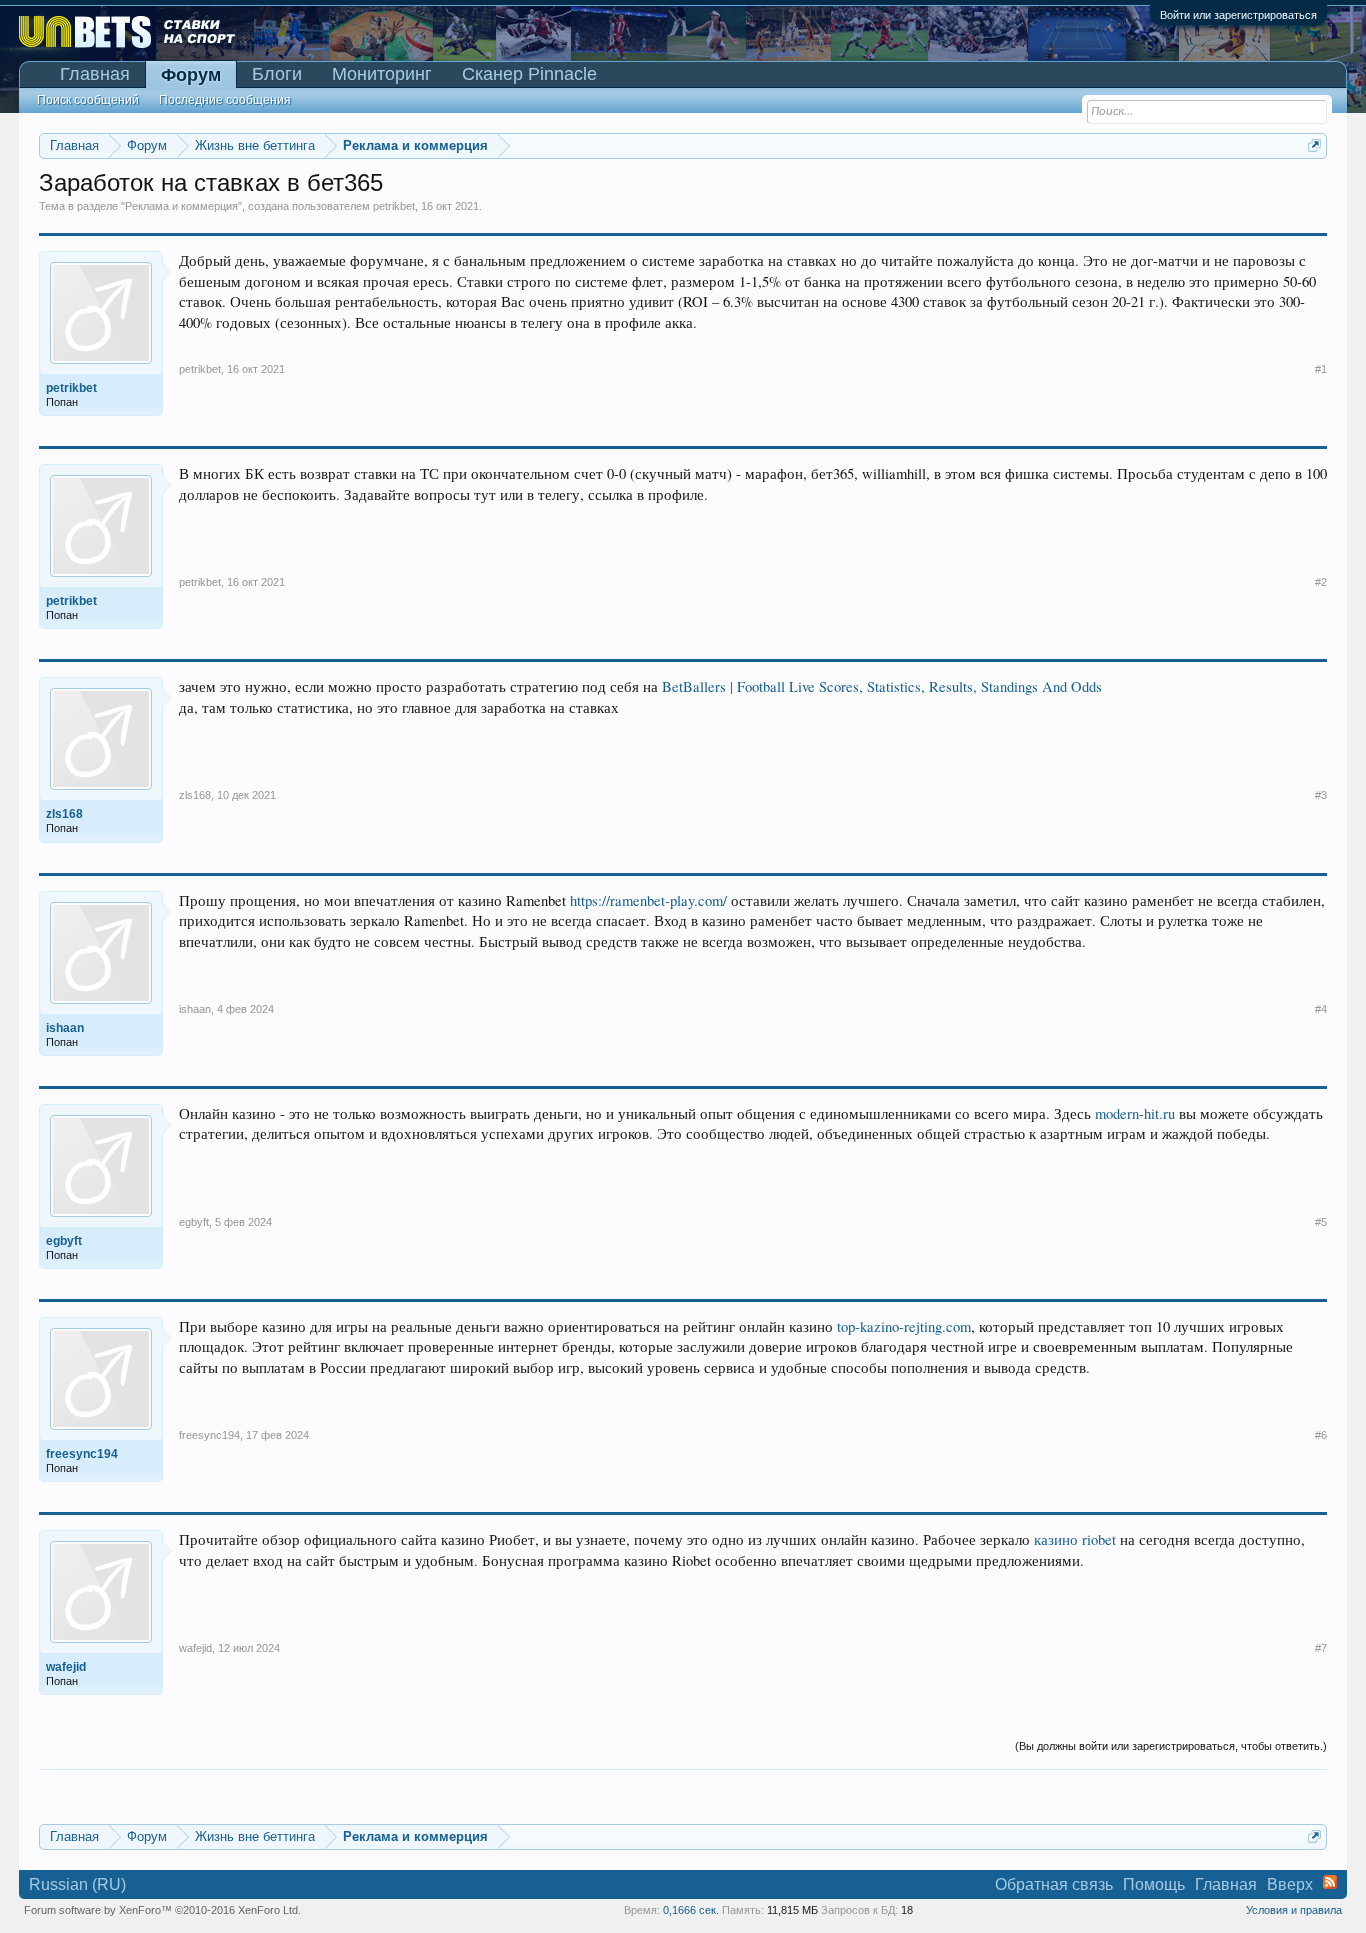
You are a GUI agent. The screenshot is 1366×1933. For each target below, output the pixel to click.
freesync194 (209, 1435)
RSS (1330, 1882)
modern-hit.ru (1135, 1113)
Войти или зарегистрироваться (1238, 15)
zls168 (195, 795)
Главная (95, 74)
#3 (1321, 795)
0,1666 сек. (691, 1910)
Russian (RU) (77, 1884)
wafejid (195, 1648)
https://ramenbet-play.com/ (648, 900)
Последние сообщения (225, 100)
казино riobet (1075, 1539)
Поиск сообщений (88, 100)
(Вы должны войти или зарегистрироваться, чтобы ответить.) (1171, 1746)
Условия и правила (1294, 1910)
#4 (1321, 1009)
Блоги (277, 74)
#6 (1321, 1435)
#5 (1321, 1222)
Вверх (1290, 1884)
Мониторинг (382, 74)
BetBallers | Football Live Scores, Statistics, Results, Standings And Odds (882, 686)
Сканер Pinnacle (529, 74)
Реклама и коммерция (181, 206)
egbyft (194, 1222)
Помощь (1154, 1884)
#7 (1321, 1648)
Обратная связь (1054, 1884)
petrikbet (394, 206)
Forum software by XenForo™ (162, 1910)
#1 (1321, 369)
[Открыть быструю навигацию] (1314, 145)
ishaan (195, 1009)
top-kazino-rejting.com (904, 1326)
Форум (191, 75)
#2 (1321, 582)
